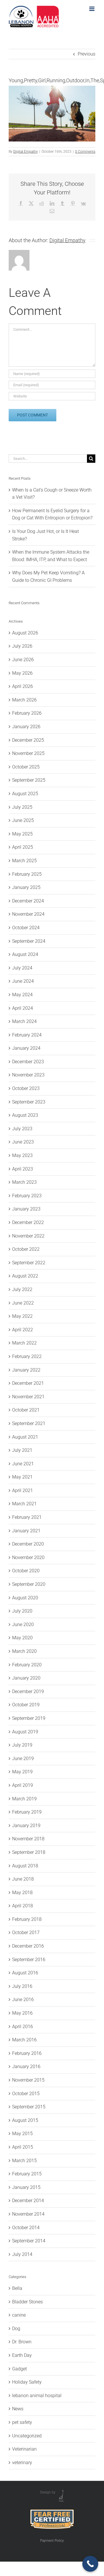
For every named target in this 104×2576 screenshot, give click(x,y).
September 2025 (29, 780)
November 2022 (28, 1236)
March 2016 (24, 2040)
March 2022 (24, 1343)
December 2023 (28, 1062)
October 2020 (26, 1571)
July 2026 (22, 646)
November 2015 (28, 2080)
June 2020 (23, 1624)
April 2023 (23, 1169)
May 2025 (22, 834)
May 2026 (22, 673)
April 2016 (23, 2027)
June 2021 (23, 1464)
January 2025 (26, 887)
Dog (16, 2329)
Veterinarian (24, 2449)
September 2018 (29, 1852)
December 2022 (28, 1222)
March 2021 (24, 1504)
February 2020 (27, 1665)
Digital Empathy (26, 152)
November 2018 (28, 1839)
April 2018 (23, 1906)
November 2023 (28, 1075)
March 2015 (24, 2161)
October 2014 (26, 2228)
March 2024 (24, 1021)
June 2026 (23, 660)
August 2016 (25, 1973)
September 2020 (29, 1584)
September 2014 (29, 2241)
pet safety (22, 2422)
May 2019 (22, 1772)
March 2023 (24, 1182)
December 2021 (28, 1383)
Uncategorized (27, 2436)
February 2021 (27, 1517)
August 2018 (25, 1866)
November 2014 (28, 2214)
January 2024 (26, 1048)
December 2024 (28, 901)
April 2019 (23, 1785)
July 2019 (22, 1745)
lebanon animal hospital (37, 2396)
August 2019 (25, 1732)
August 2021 (25, 1437)
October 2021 (26, 1410)
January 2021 (26, 1531)
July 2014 (22, 2254)
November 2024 (28, 914)
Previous (87, 54)
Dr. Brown (22, 2342)
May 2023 (22, 1155)
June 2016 (23, 2000)
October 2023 (26, 1088)
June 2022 (23, 1303)
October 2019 (26, 1705)
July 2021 (22, 1450)
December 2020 (28, 1544)
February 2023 (27, 1196)
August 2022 (25, 1276)
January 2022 (26, 1370)
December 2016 (28, 1946)
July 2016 (22, 1986)
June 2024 (23, 981)
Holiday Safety (27, 2382)
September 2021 (29, 1423)
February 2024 (27, 1035)
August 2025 (25, 794)
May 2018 (22, 1893)
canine (19, 2315)
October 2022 (26, 1249)
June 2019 (23, 1759)
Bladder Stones (27, 2302)
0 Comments (85, 152)
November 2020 (28, 1557)
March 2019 (24, 1799)
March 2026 (24, 700)
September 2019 (29, 1718)
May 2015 (22, 2134)
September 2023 (29, 1102)
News (18, 2409)
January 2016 (26, 2067)
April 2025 (23, 847)
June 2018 (23, 1879)
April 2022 (23, 1330)
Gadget (19, 2369)
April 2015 (23, 2147)
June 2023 (23, 1142)
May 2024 (22, 995)
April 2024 (23, 1008)
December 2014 (28, 2201)
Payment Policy (52, 2541)
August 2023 (25, 1115)
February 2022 (27, 1356)
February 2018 (27, 1919)
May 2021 (22, 1477)
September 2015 (29, 2107)
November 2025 (28, 753)
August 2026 (25, 633)
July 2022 (22, 1289)
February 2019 (27, 1812)
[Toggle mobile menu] (92, 9)
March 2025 (24, 861)
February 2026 (27, 713)
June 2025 (23, 820)
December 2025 (28, 740)
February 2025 (27, 874)
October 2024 (26, 928)
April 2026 (23, 686)
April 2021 (23, 1490)
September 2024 (29, 941)
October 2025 (26, 767)
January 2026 (26, 727)
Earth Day (22, 2355)
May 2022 (22, 1316)
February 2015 (27, 2174)
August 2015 (25, 2120)
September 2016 (29, 1960)
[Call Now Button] (90, 2564)
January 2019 (26, 1826)
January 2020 (26, 1678)
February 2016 (27, 2053)
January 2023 (26, 1209)
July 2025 (22, 807)
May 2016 (22, 2013)
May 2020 (22, 1638)
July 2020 (22, 1611)
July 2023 (22, 1129)
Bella (17, 2288)
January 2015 (26, 2187)
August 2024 (25, 954)
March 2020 (24, 1651)
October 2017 (26, 1933)
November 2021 (28, 1397)
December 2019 (28, 1691)
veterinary (22, 2463)
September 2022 (29, 1263)
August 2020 (25, 1598)
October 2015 (26, 2094)
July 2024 (22, 968)
